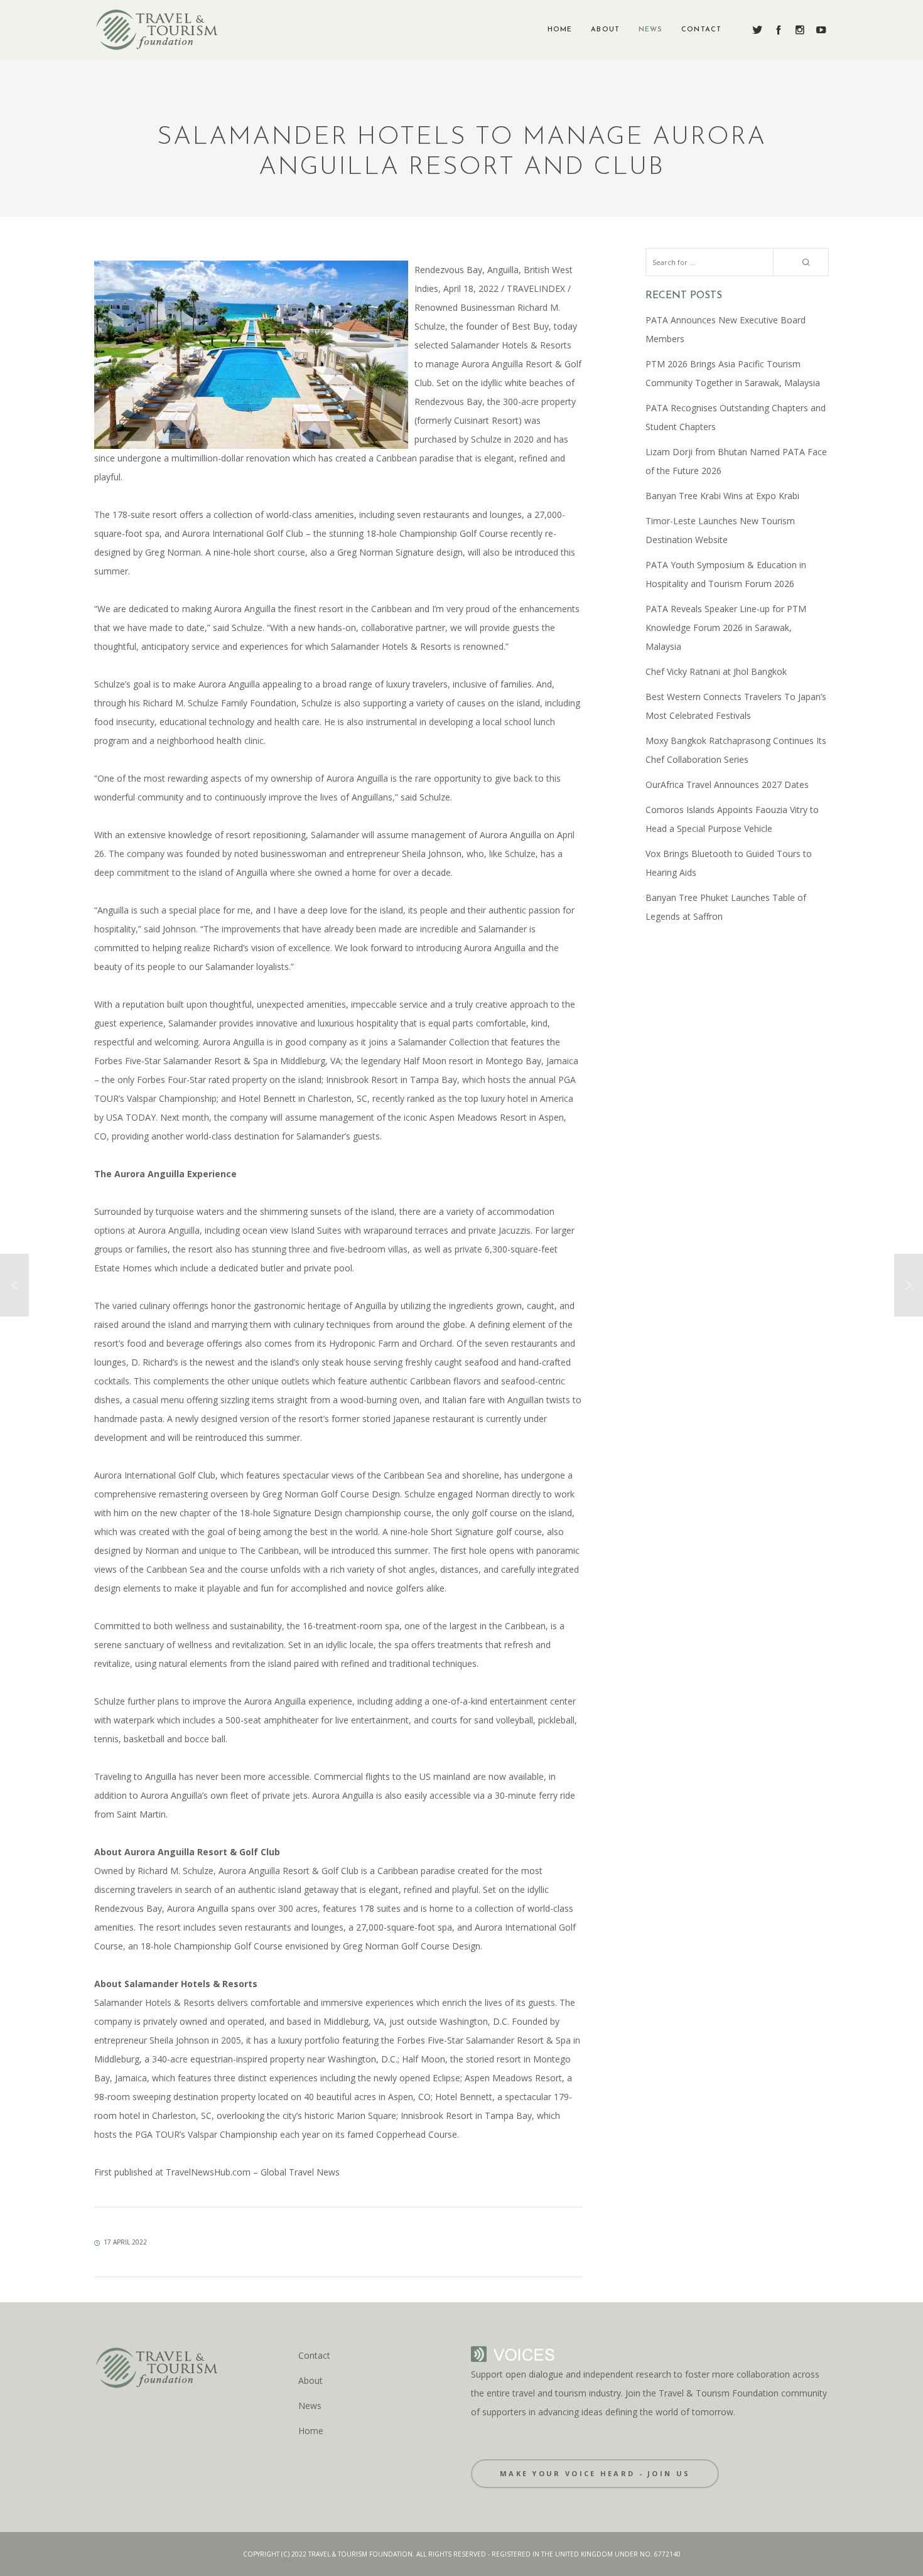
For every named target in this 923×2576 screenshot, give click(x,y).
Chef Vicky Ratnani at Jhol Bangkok (716, 671)
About (310, 2380)
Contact (314, 2355)
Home (311, 2431)
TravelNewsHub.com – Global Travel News (251, 2172)
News (310, 2406)
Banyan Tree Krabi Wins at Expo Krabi (722, 496)
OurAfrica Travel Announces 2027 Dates (727, 784)
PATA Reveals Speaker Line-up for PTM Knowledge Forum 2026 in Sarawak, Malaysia (726, 628)
